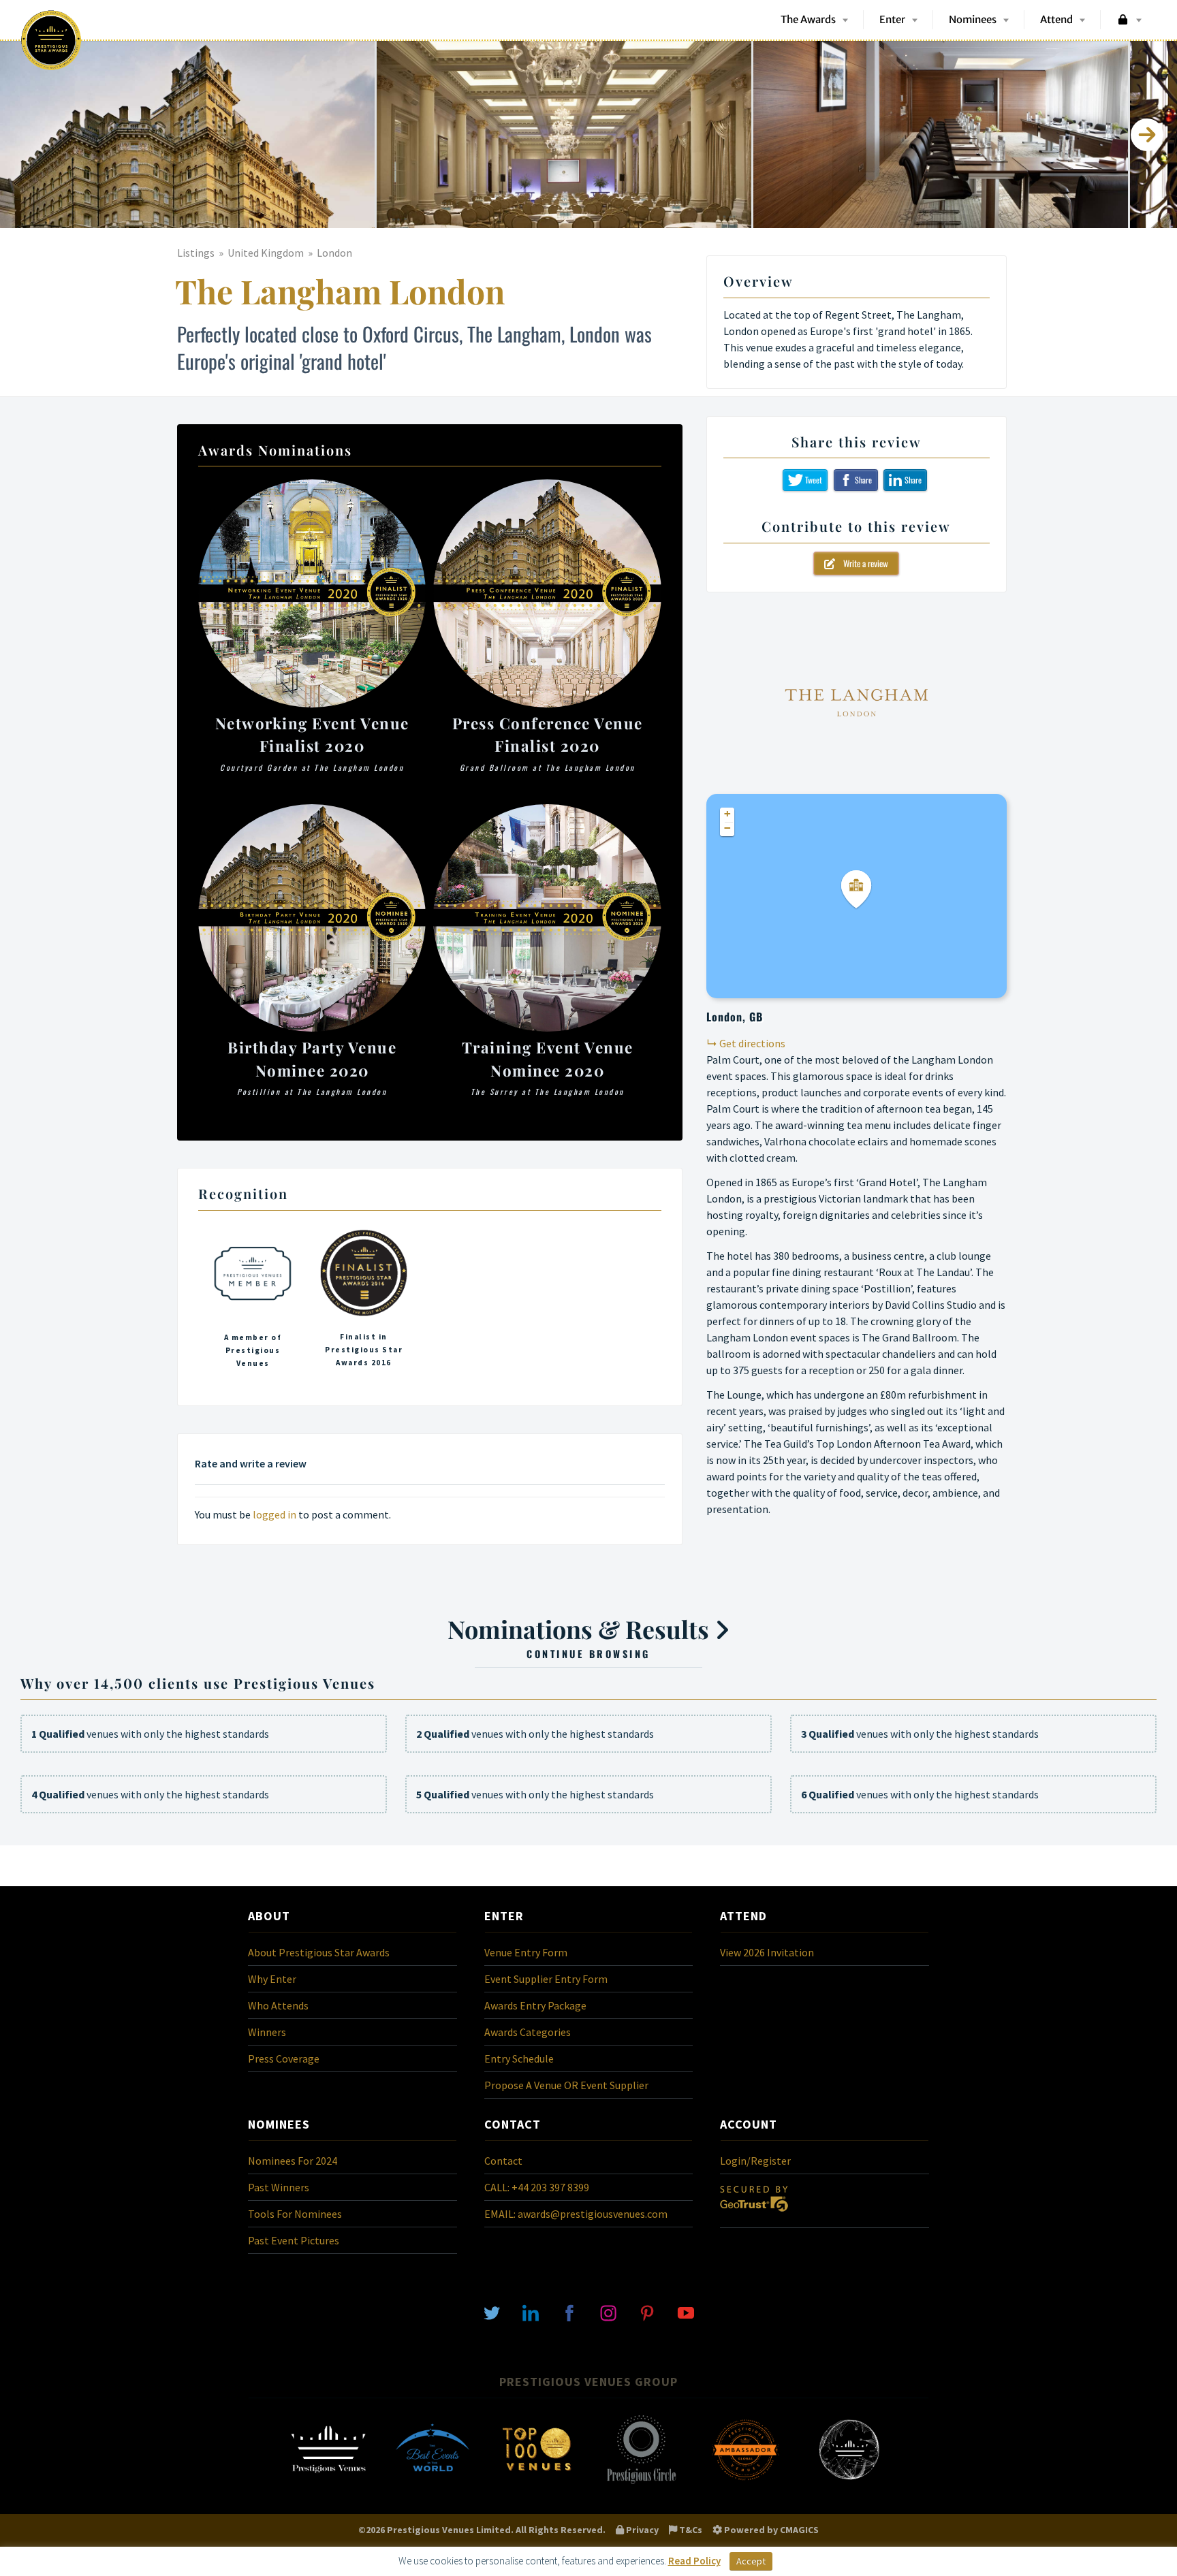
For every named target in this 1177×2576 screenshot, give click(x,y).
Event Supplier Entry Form (546, 1979)
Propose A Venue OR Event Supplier (566, 2085)
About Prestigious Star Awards (319, 1952)
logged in (274, 1514)
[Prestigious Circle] (641, 2483)
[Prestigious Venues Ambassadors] (745, 2483)
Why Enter (272, 1979)
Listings (196, 253)
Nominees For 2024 (293, 2161)
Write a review (862, 563)
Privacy (641, 2530)
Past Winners (279, 2187)
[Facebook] (569, 2312)
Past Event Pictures (294, 2240)
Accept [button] (751, 2561)
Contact (503, 2161)
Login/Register (755, 2161)
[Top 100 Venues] (537, 2483)
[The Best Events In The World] (433, 2483)
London (334, 253)
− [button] (727, 828)
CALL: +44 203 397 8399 (537, 2187)
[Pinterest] (647, 2312)
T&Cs (690, 2530)
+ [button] (727, 814)
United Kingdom (266, 253)
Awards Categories (528, 2032)
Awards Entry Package (535, 2005)
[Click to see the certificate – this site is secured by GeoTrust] (754, 2214)
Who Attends (278, 2005)
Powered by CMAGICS (770, 2530)
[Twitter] (492, 2312)
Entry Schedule (519, 2058)
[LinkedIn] (531, 2312)
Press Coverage (284, 2058)
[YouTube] (686, 2312)
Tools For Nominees (295, 2214)
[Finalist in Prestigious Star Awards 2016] (364, 1303)
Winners (267, 2032)
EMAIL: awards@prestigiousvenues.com (576, 2214)
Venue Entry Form (526, 1952)
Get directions (752, 1043)
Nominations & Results (581, 1636)
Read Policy (694, 2561)
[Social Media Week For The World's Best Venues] (849, 2483)
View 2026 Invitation (767, 1952)
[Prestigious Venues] (328, 2483)
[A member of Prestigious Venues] (253, 1303)
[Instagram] (608, 2312)
